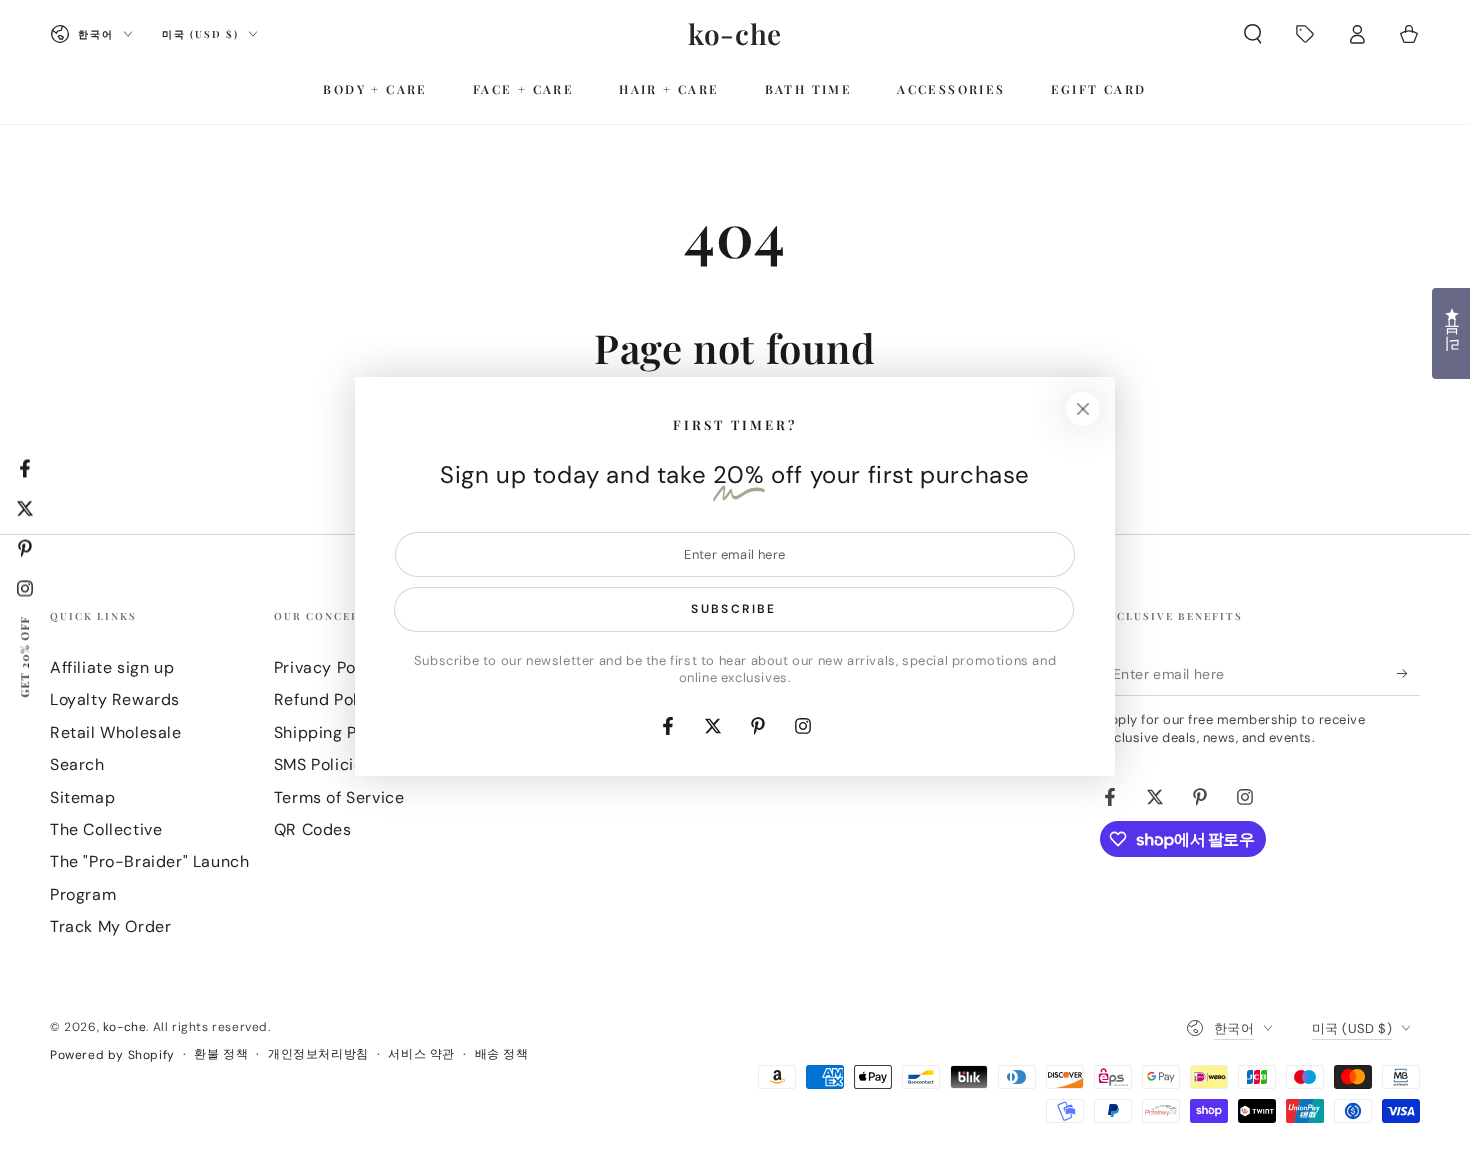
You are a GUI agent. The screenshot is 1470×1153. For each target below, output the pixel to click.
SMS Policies (323, 764)
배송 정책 (502, 1054)
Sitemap (82, 797)
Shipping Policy (334, 732)
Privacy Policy (329, 667)
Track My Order (110, 926)
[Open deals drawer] (1305, 34)
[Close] (1083, 409)
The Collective (106, 829)
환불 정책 (221, 1054)
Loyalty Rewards (115, 699)
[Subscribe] (1408, 673)
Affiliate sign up (112, 667)
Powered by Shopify (112, 1055)
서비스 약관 (421, 1054)
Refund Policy (328, 699)
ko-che (125, 1027)
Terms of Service (339, 797)
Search (77, 764)
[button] (1253, 34)
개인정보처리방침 (318, 1054)
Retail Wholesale (116, 732)
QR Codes (313, 829)
